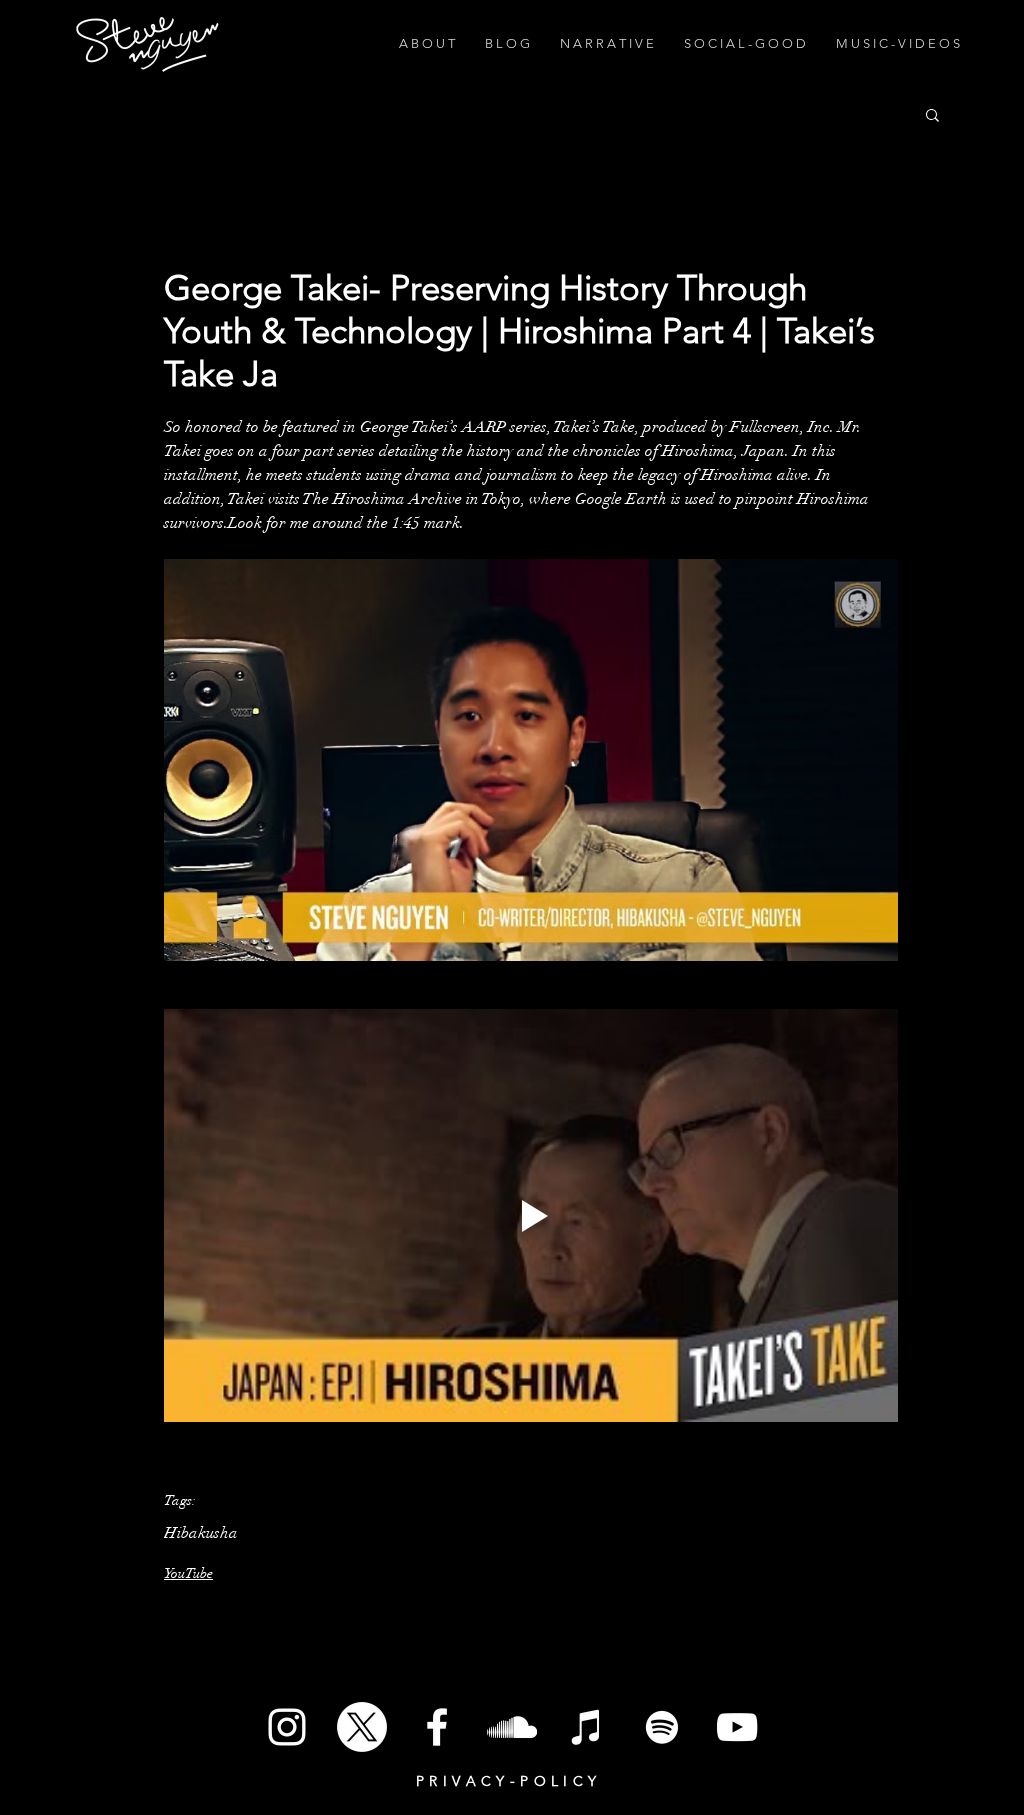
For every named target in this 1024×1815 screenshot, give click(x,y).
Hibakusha (201, 1533)
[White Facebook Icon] (437, 1727)
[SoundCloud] (512, 1727)
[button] (932, 114)
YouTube (188, 1573)
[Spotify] (662, 1727)
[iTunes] (587, 1727)
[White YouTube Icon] (737, 1727)
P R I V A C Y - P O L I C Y (506, 1781)
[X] (362, 1727)
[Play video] (531, 1215)
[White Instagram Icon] (287, 1727)
